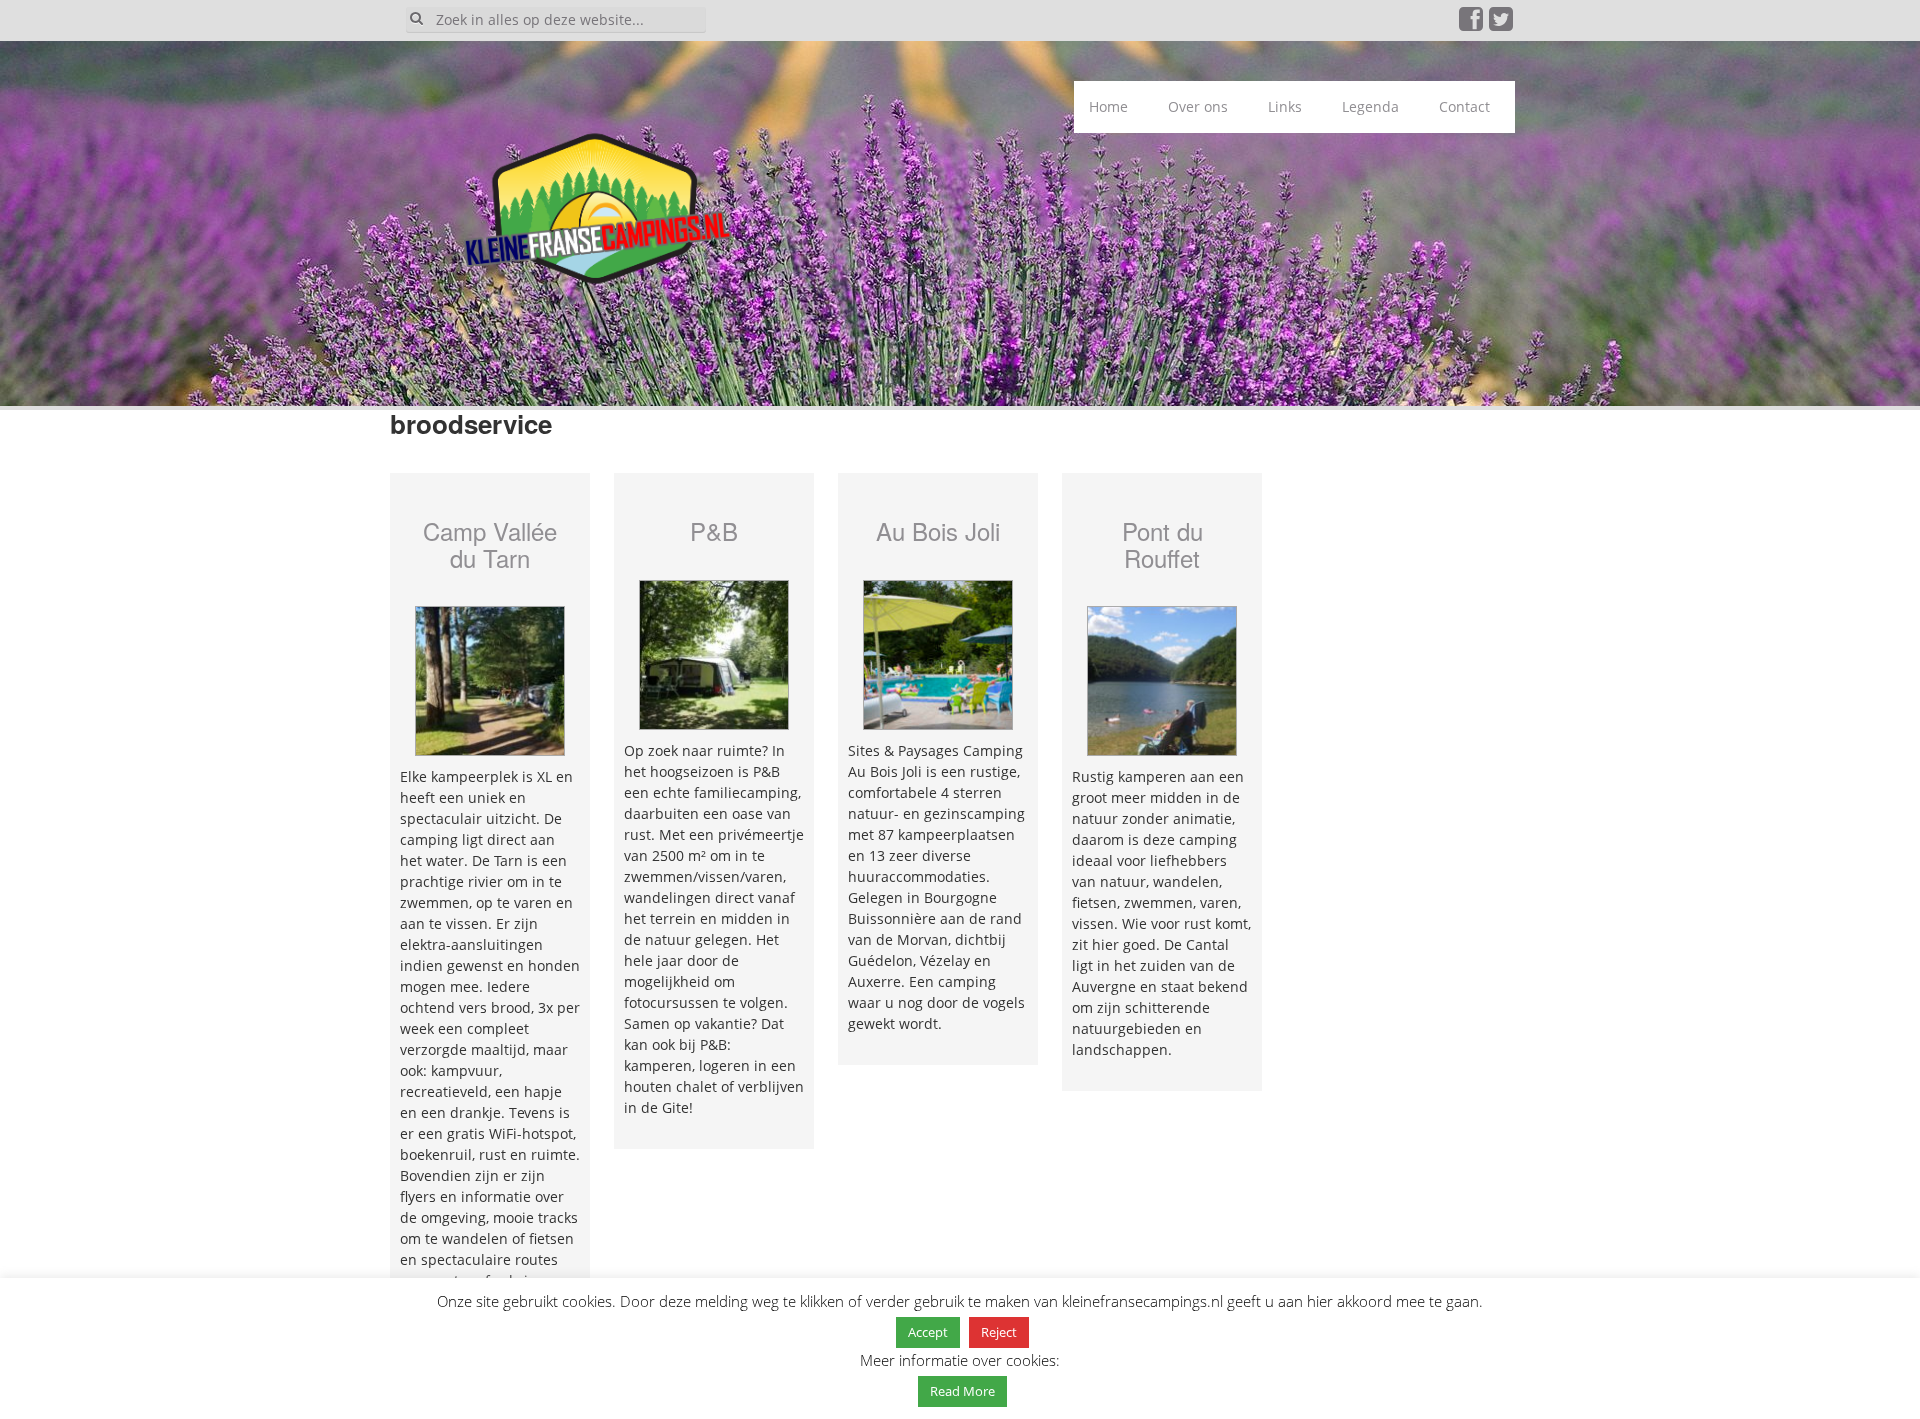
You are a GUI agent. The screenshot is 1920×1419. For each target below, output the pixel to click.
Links (1285, 106)
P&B (714, 530)
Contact (1464, 106)
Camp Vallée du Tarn (490, 543)
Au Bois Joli (938, 530)
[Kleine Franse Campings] (585, 214)
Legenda (1370, 106)
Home (1108, 106)
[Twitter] (1502, 23)
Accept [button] (928, 1332)
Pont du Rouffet (1162, 543)
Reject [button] (999, 1332)
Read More (962, 1391)
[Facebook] (1472, 23)
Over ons (1198, 106)
